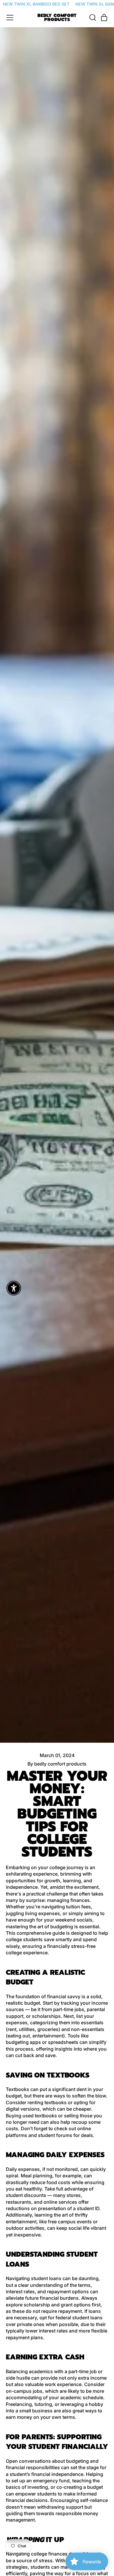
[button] (92, 18)
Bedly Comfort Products (57, 18)
